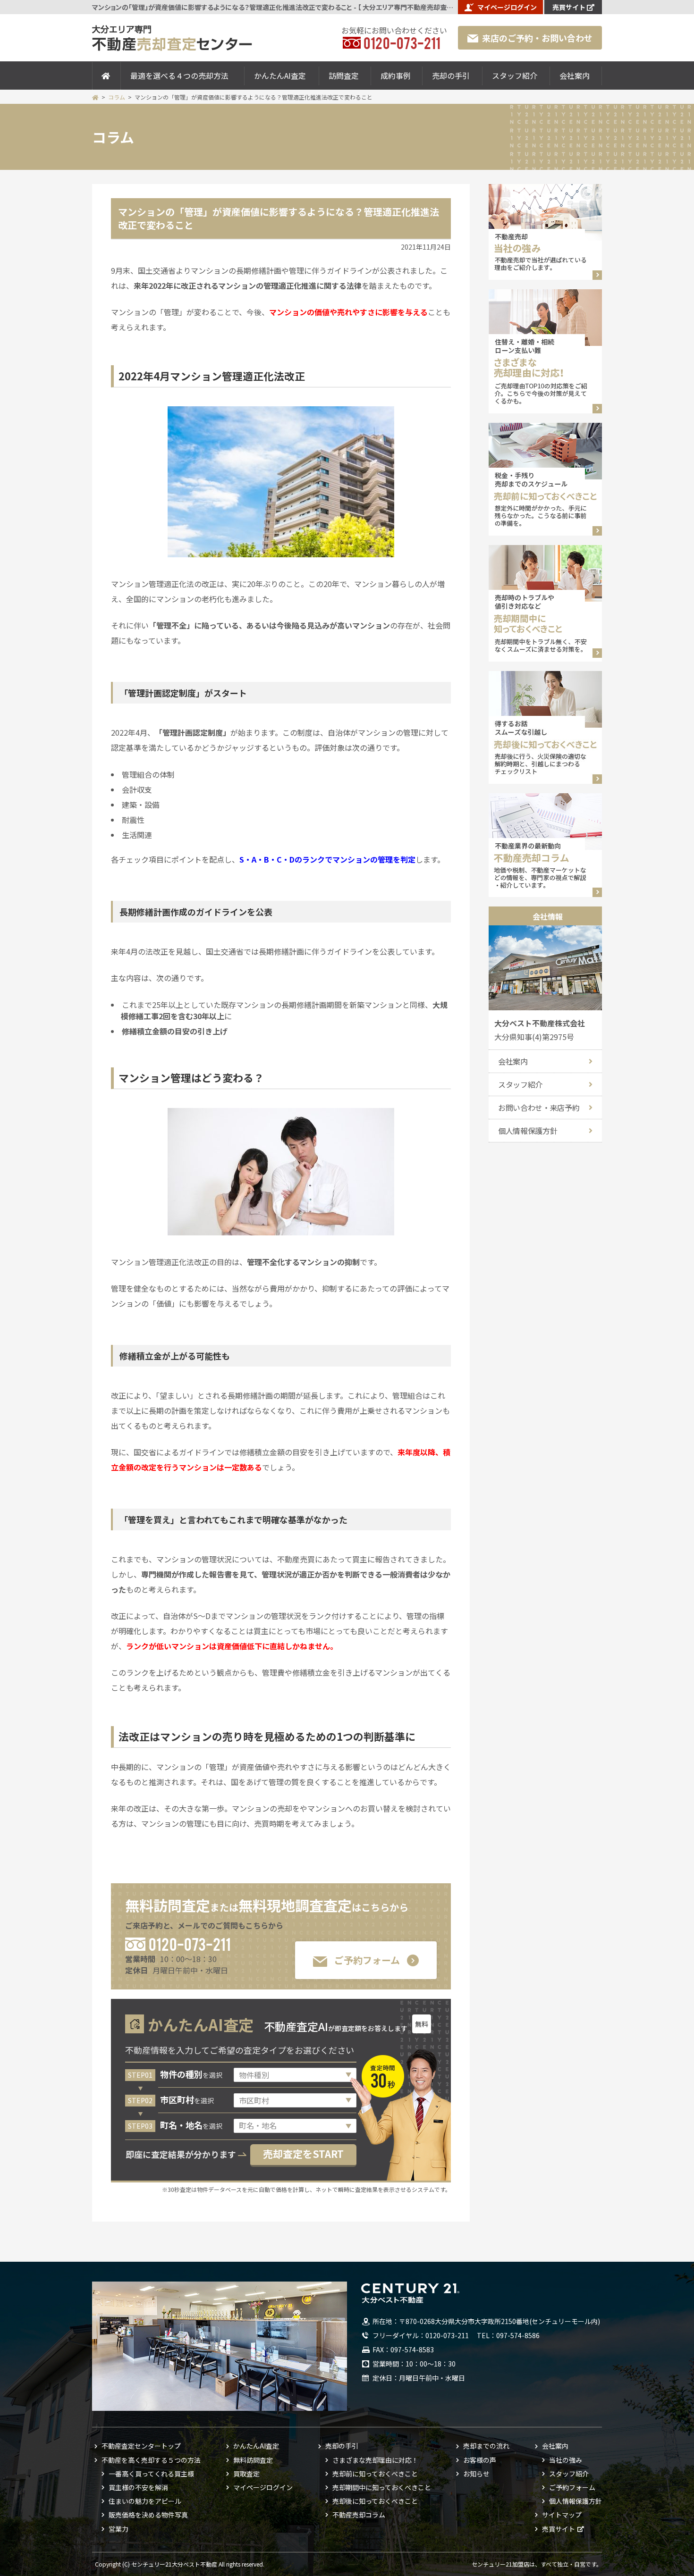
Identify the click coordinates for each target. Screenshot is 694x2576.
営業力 (118, 2529)
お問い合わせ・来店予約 (539, 1108)
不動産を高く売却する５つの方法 (151, 2460)
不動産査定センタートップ (141, 2446)
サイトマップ (562, 2515)
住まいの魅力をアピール (145, 2501)
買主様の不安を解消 (138, 2487)
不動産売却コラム (359, 2515)
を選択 (191, 2075)
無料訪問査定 (253, 2460)
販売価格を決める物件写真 (148, 2515)
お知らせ (476, 2474)
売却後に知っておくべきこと (375, 2501)
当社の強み (566, 2460)
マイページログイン (507, 7)
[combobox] (295, 2126)
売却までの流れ (486, 2446)
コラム (117, 97)
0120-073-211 (190, 1943)
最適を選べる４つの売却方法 (179, 76)
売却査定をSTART (303, 2154)
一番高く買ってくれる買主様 (151, 2474)
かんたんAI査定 (280, 76)
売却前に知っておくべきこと (375, 2474)
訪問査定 (344, 76)
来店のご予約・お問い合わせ (537, 38)
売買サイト (569, 7)
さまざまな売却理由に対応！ (375, 2460)
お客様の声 (480, 2460)
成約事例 (396, 76)
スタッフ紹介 (515, 76)
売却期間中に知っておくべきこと (382, 2487)
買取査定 (246, 2474)
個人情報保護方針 (528, 1131)
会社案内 (575, 76)
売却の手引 (451, 76)
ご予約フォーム (367, 1960)
